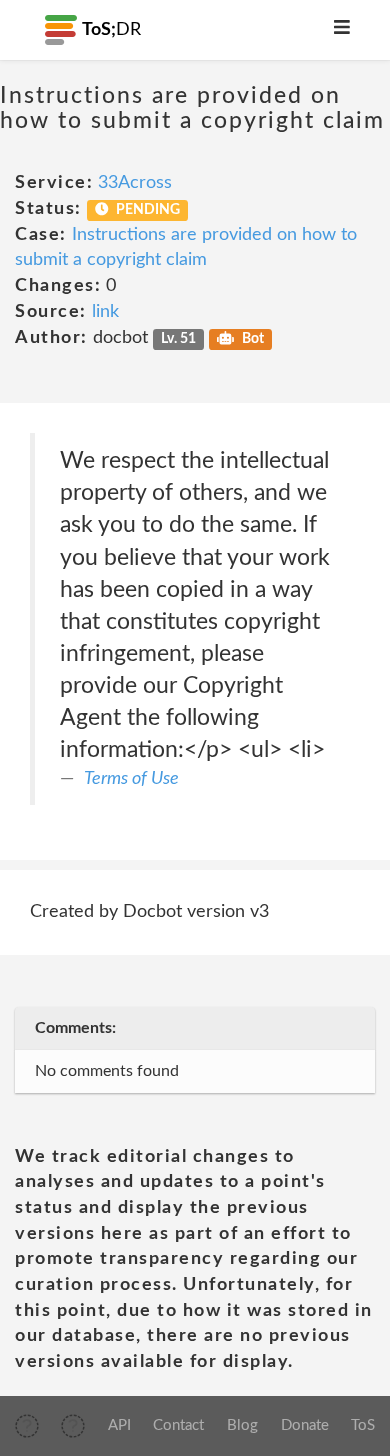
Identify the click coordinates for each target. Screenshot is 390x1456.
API (119, 1425)
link (105, 312)
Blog (242, 1425)
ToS (363, 1425)
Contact (178, 1425)
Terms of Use (131, 779)
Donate (305, 1425)
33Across (135, 183)
